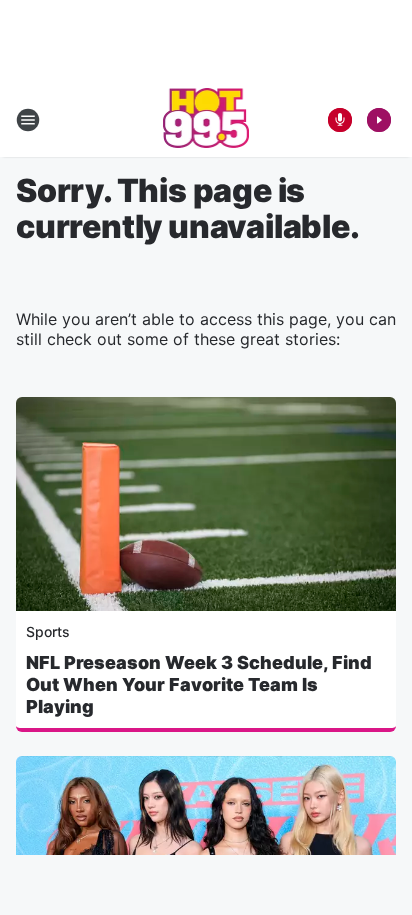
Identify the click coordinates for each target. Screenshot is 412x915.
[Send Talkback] (340, 120)
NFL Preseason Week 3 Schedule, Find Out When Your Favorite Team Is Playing (199, 684)
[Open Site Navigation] (28, 120)
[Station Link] (206, 120)
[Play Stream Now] (379, 120)
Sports (48, 631)
